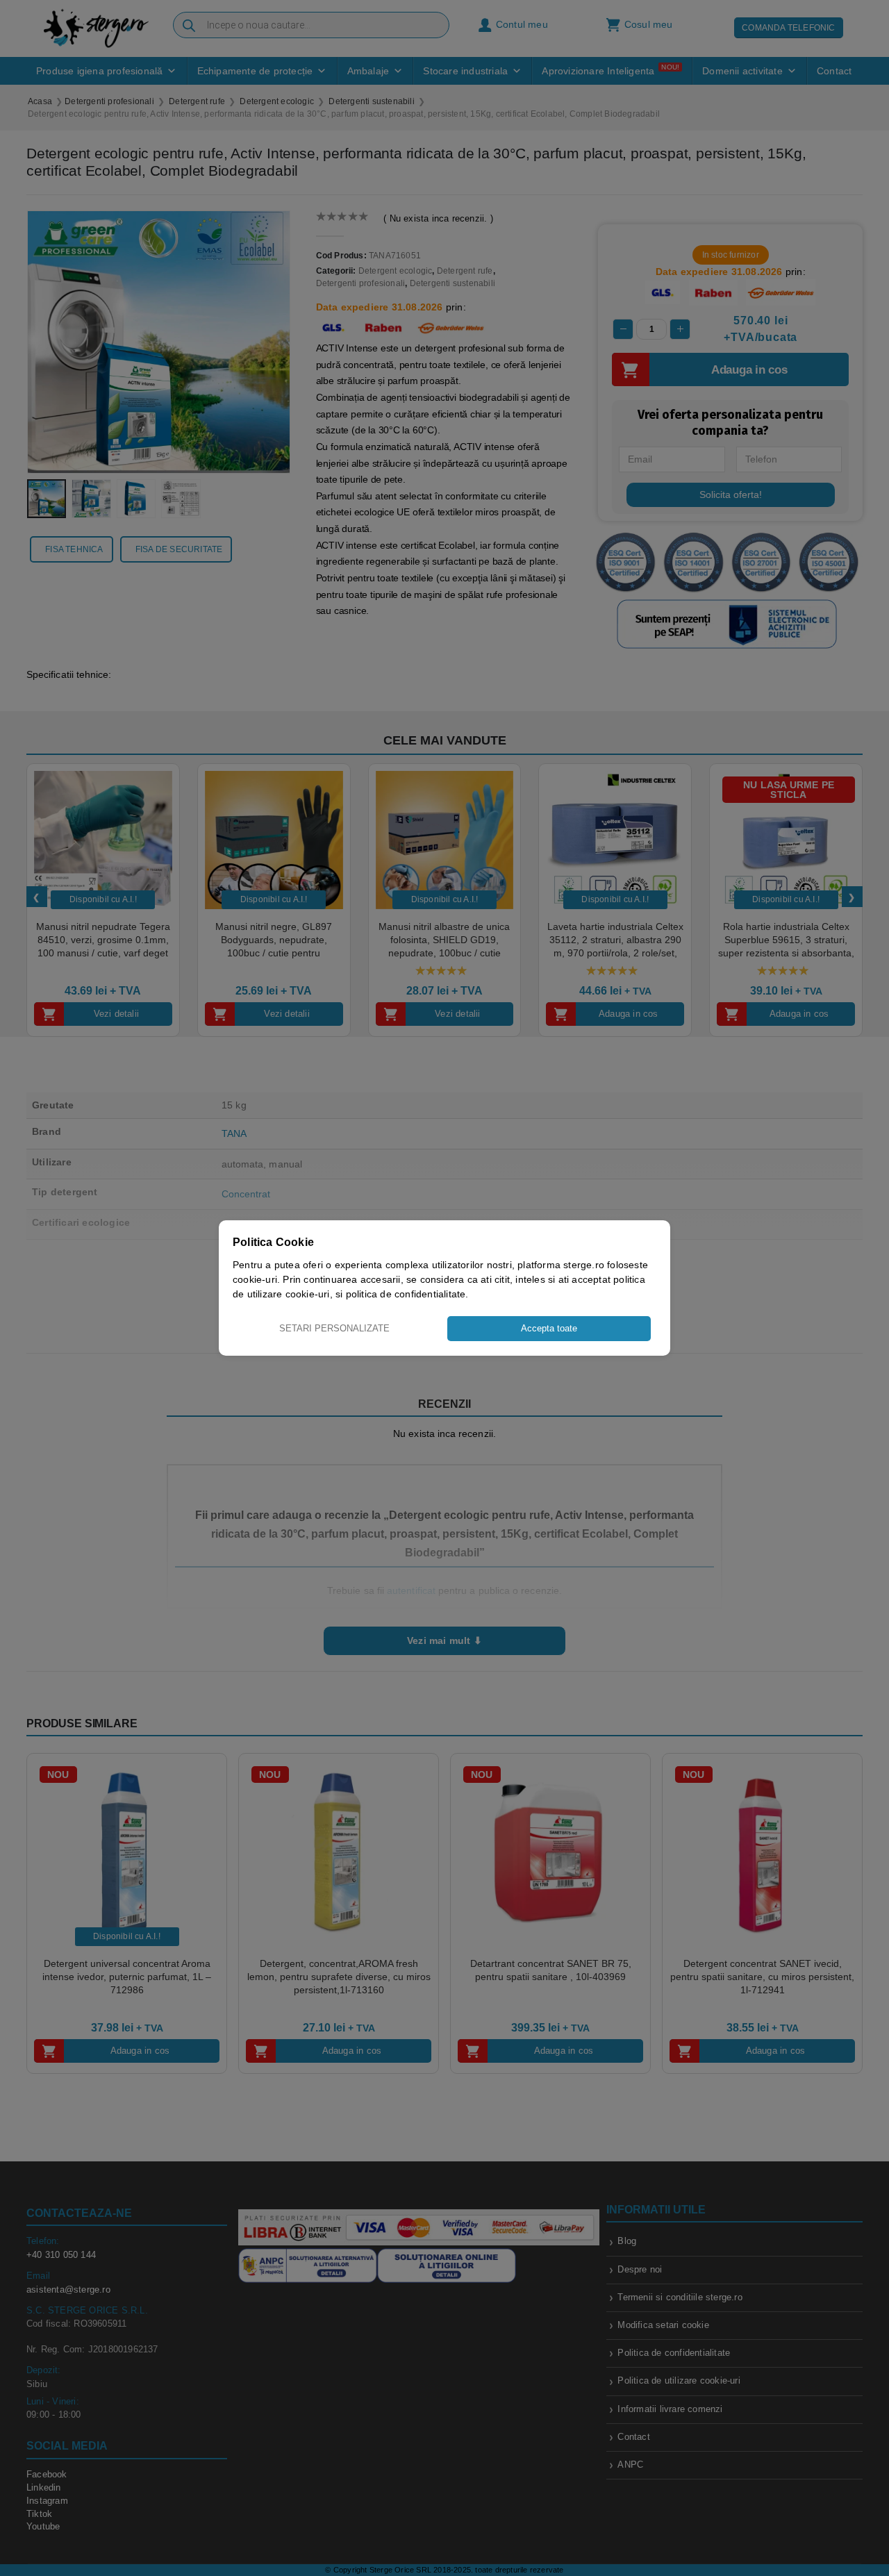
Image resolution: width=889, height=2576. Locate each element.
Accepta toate (549, 1328)
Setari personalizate (334, 1328)
